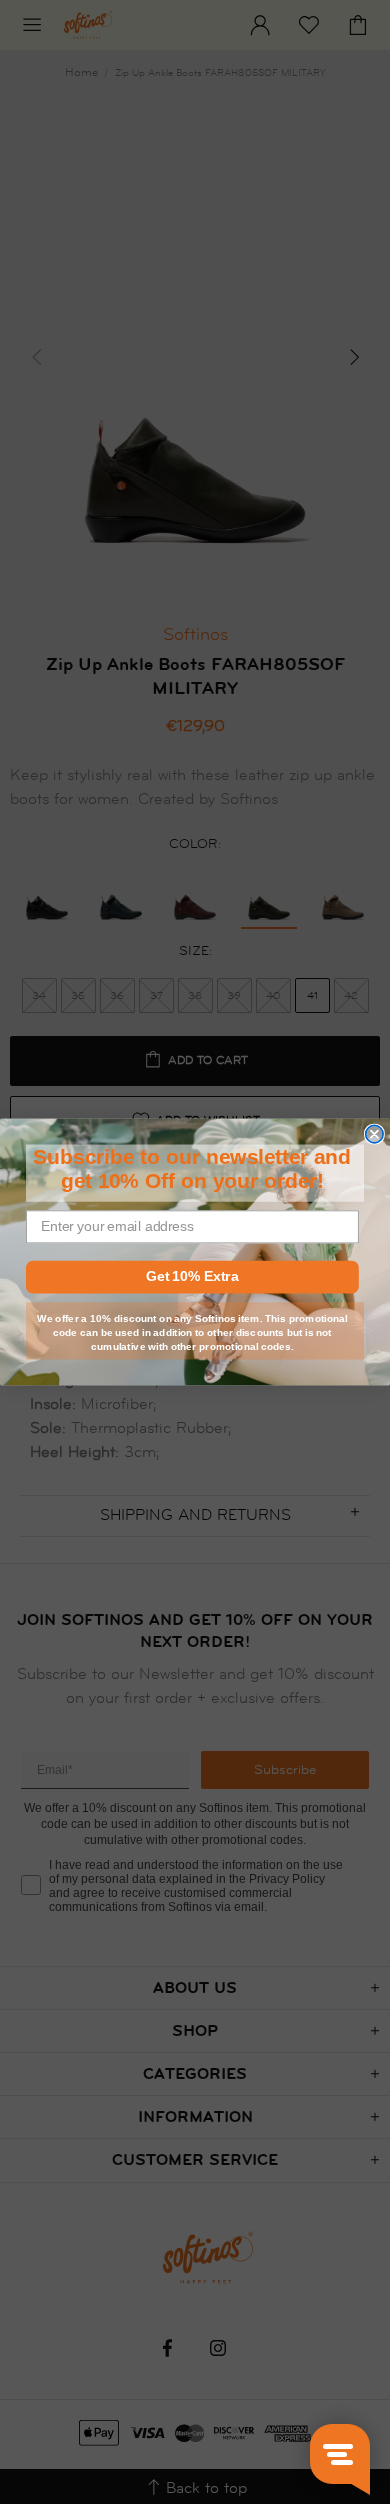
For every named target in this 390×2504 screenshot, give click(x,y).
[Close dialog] (374, 1133)
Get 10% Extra (192, 1276)
